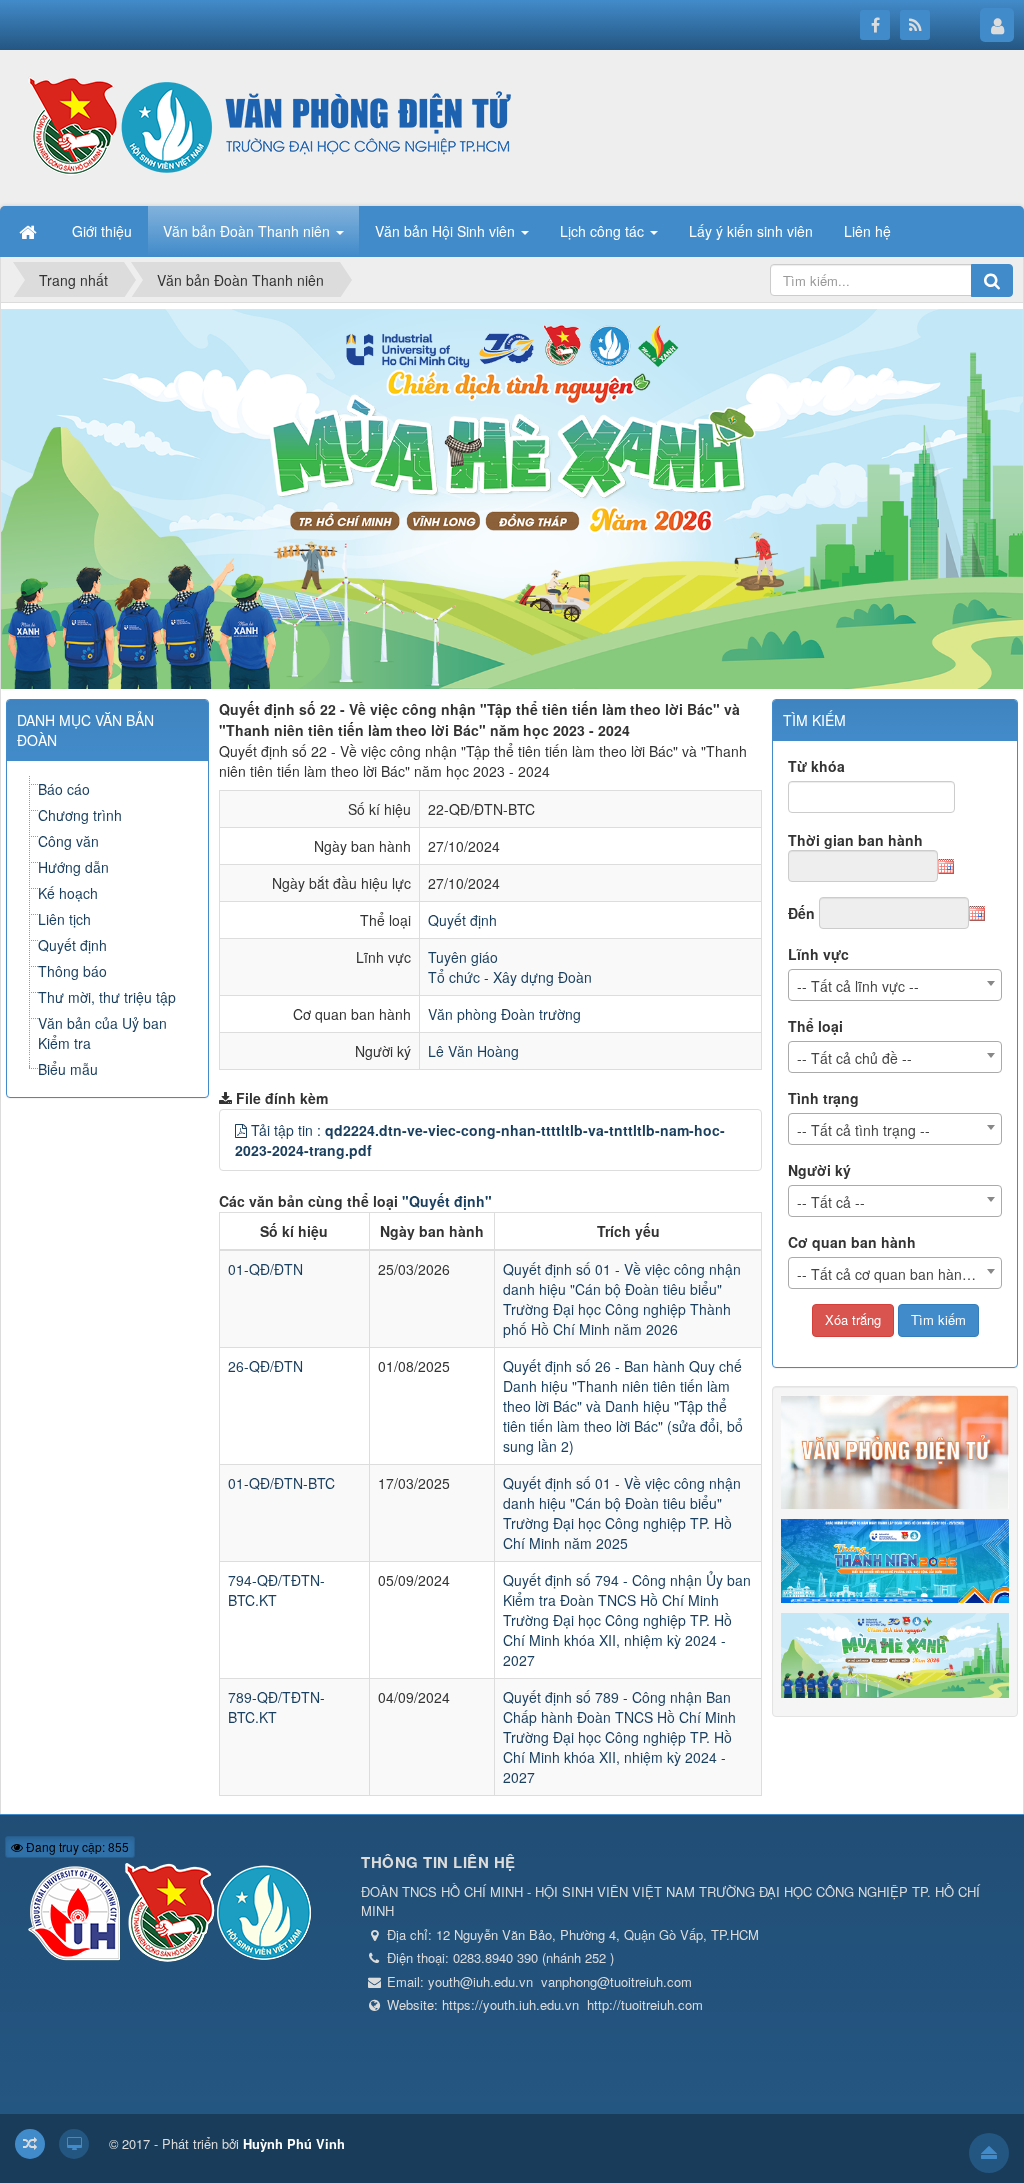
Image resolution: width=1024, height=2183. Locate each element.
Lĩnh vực (818, 954)
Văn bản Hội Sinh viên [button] (447, 231)
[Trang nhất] (30, 231)
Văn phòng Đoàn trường (504, 1014)
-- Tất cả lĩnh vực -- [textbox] (858, 986)
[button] (241, 1130)
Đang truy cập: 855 (76, 1846)
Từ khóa (816, 766)
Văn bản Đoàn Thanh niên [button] (248, 231)
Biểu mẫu (68, 1069)
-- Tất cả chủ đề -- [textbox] (854, 1058)
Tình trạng (823, 1098)
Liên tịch (64, 919)
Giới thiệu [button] (102, 231)
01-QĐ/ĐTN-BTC (281, 1483)
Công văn (68, 841)
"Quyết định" (447, 1201)
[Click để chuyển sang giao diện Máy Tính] (74, 2144)
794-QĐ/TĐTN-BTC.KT (276, 1590)
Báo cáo (64, 789)
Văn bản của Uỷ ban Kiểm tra (102, 1033)
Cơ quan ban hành (852, 1242)
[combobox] (895, 985)
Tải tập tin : (480, 1140)
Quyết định (462, 920)
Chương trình (80, 815)
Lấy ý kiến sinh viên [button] (751, 231)
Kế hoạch (68, 893)
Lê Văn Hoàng (473, 1051)
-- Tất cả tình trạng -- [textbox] (863, 1130)
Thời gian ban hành (855, 840)
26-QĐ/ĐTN (265, 1366)
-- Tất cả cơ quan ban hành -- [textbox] (890, 1274)
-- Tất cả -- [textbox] (831, 1202)
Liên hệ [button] (867, 231)
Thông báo (72, 971)
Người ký (819, 1170)
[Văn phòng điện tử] (265, 126)
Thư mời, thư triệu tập (107, 997)
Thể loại (815, 1026)
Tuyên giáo (463, 957)
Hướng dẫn (73, 867)
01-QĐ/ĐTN (265, 1269)
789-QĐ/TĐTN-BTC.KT (276, 1707)
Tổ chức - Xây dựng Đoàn (510, 977)
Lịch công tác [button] (604, 231)
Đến (801, 913)
